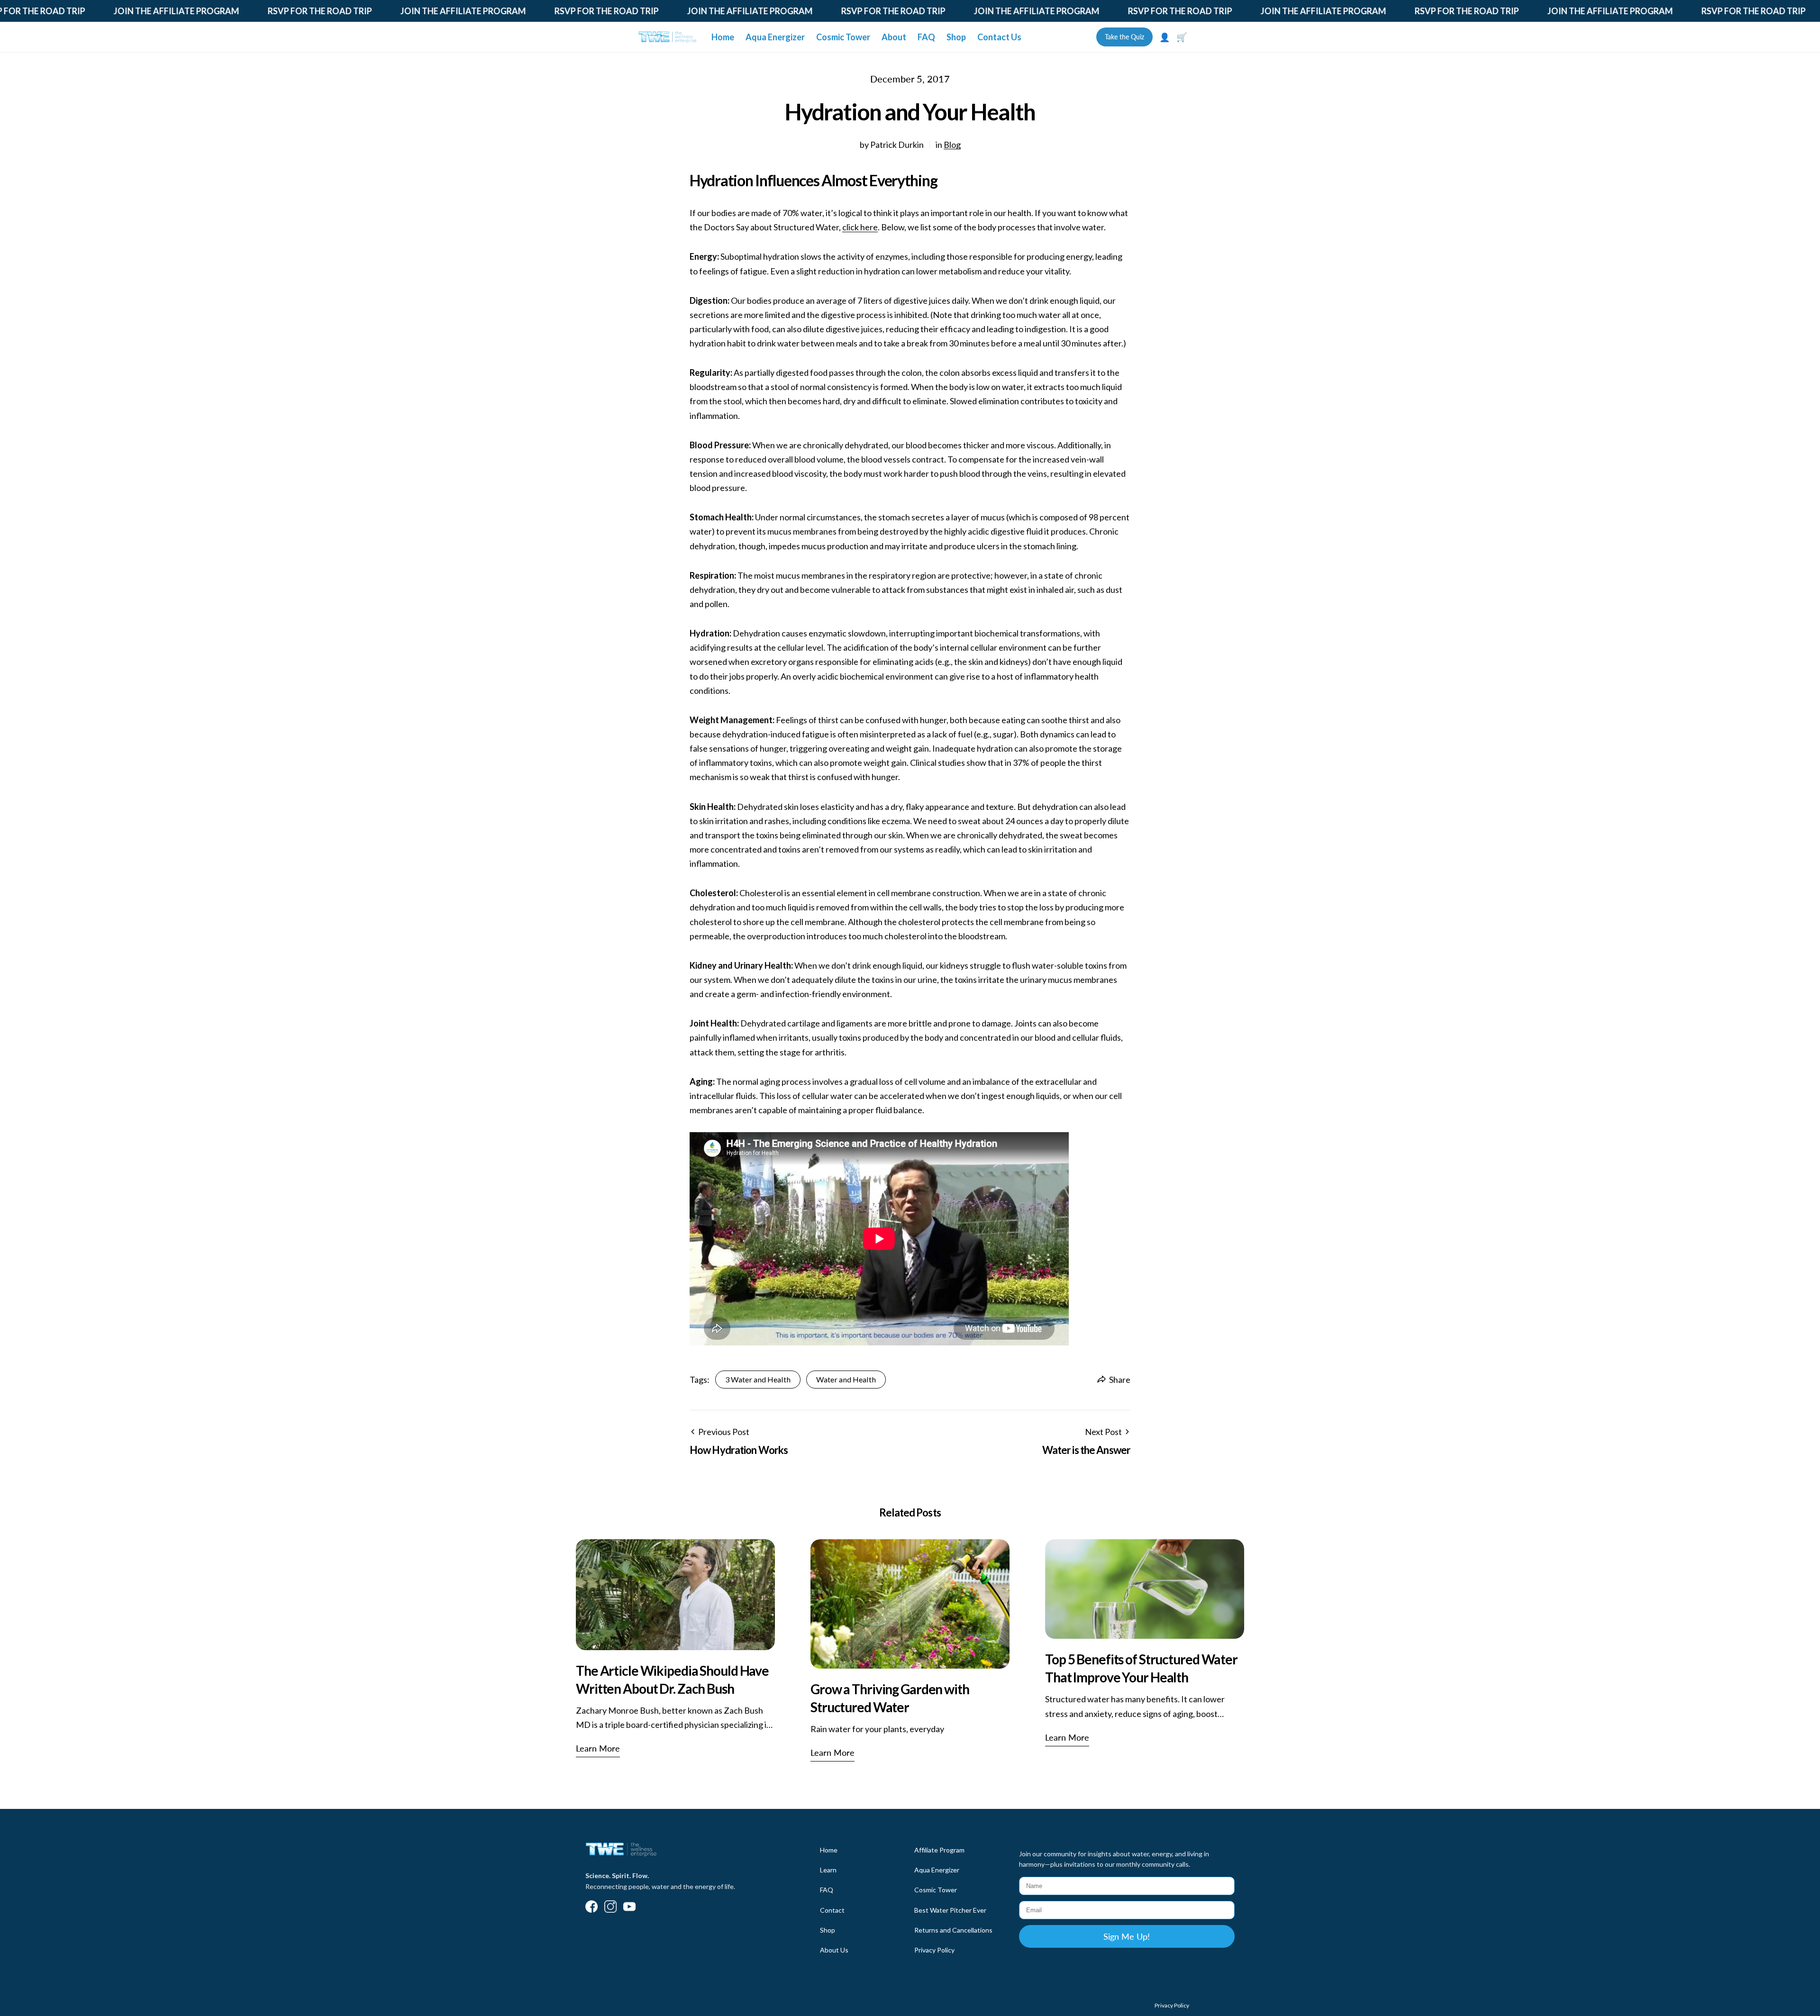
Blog (952, 145)
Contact (832, 1910)
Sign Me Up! (1127, 1936)
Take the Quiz (1124, 37)
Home (723, 37)
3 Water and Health (758, 1379)
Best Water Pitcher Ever (950, 1910)
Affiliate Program (939, 1850)
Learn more (598, 1748)
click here (860, 227)
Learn (828, 1870)
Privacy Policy (934, 1950)
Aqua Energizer (775, 37)
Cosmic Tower (843, 37)
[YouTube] (629, 1907)
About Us (834, 1950)
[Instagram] (610, 1907)
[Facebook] (591, 1907)
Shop (956, 37)
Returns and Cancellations (953, 1930)
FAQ (926, 37)
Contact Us (999, 37)
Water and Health (846, 1379)
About (894, 37)
